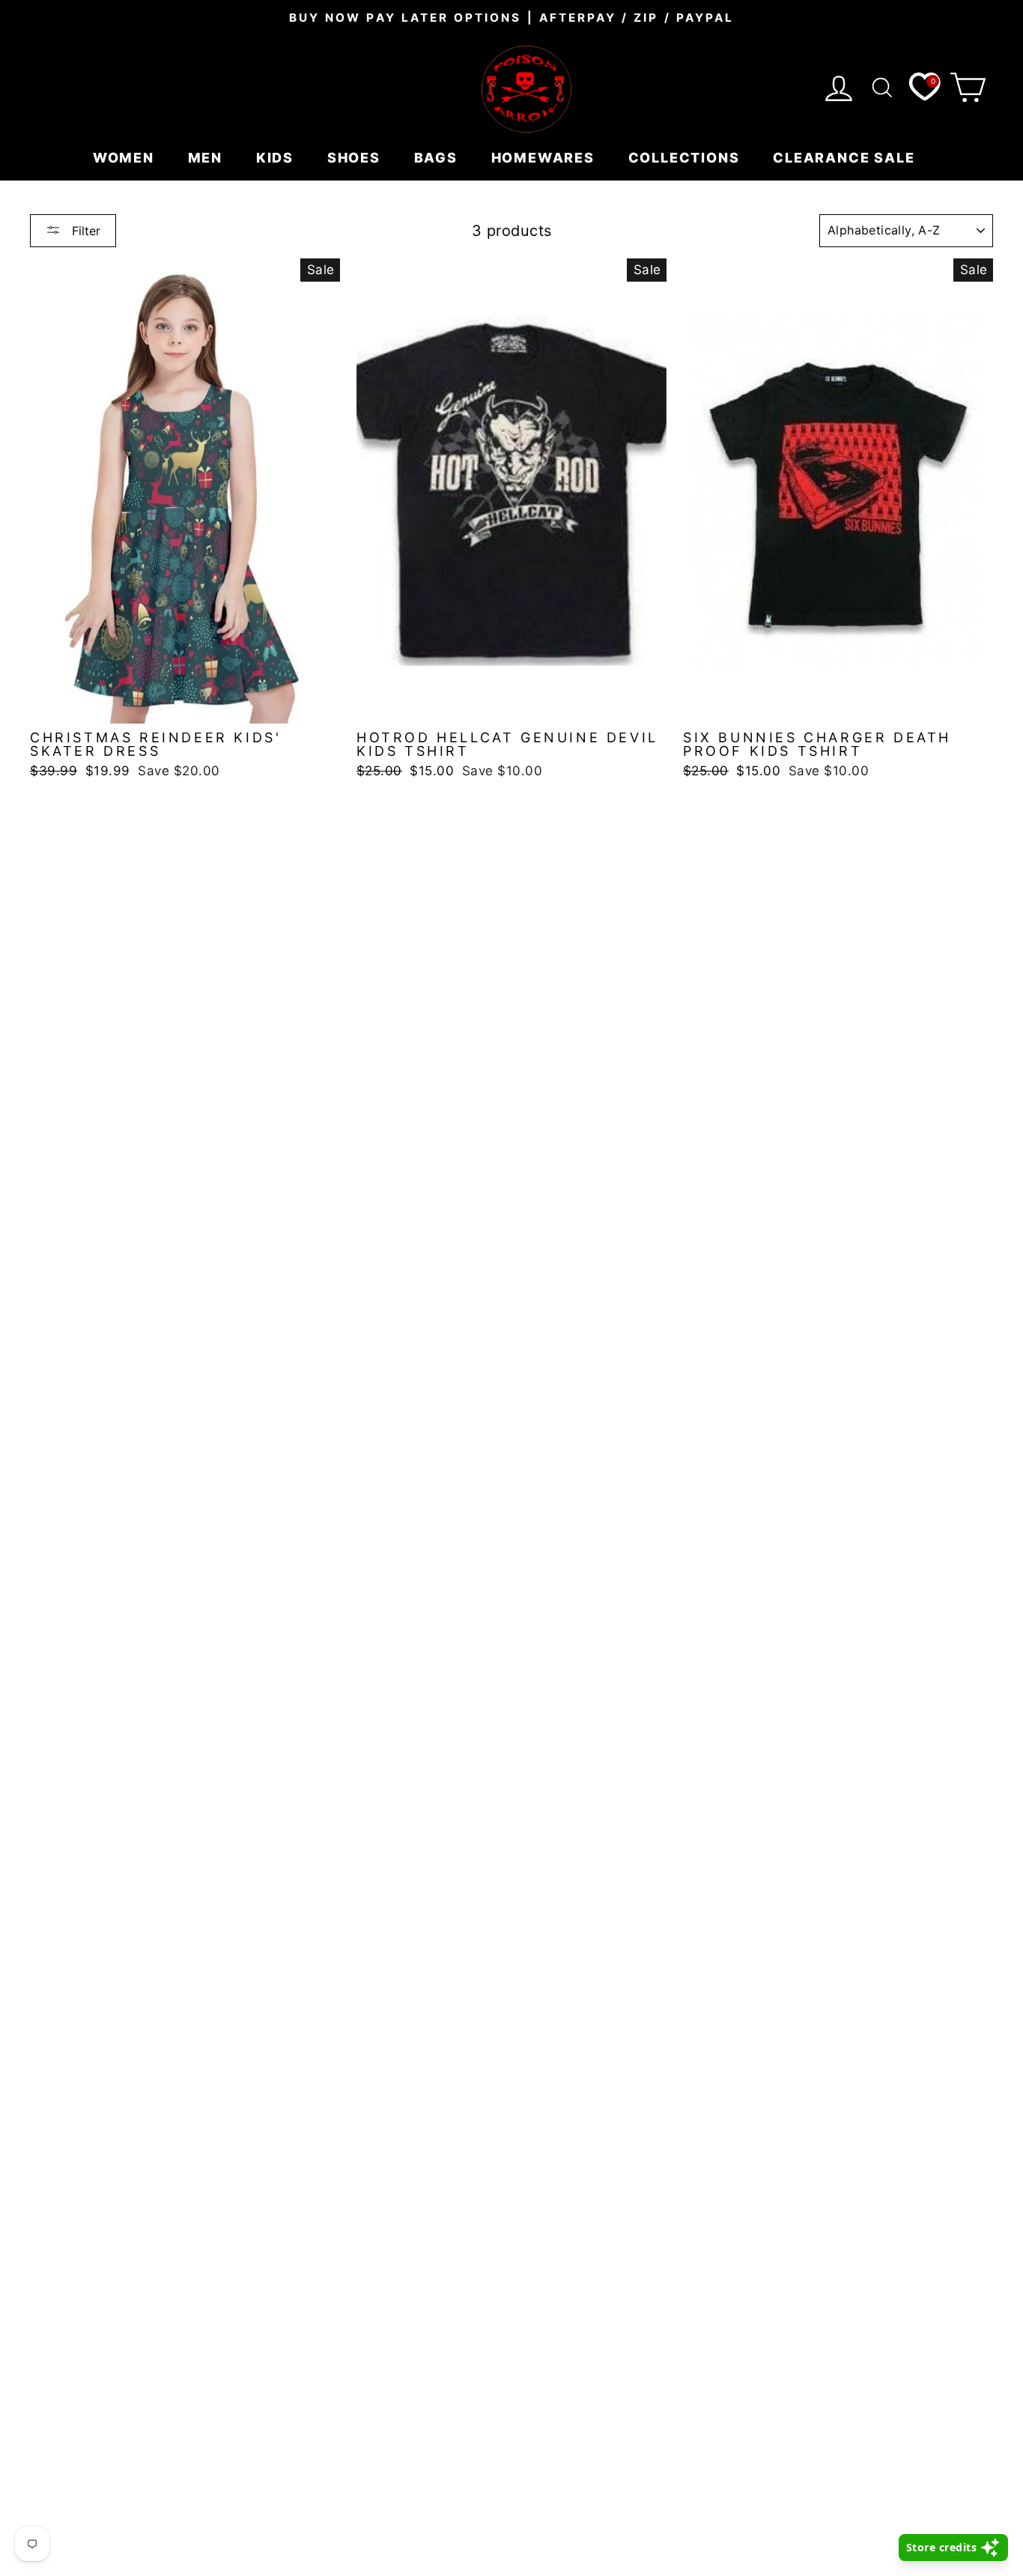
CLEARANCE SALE (846, 158)
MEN (207, 158)
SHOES (356, 158)
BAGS (438, 158)
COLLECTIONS (686, 158)
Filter (84, 231)
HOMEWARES (545, 158)
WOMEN (126, 158)
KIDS (277, 158)
